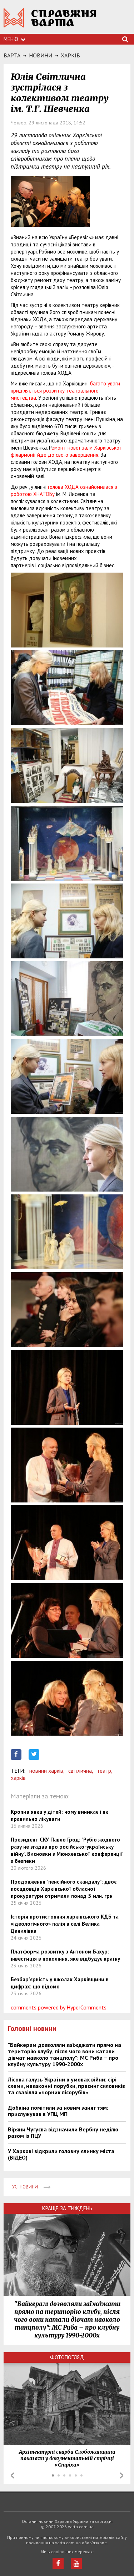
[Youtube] (76, 2563)
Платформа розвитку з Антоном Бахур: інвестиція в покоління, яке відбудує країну (65, 1955)
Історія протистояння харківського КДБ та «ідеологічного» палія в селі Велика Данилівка (65, 1924)
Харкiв (70, 55)
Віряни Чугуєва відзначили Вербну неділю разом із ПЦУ (63, 2132)
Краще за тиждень (67, 2208)
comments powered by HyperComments (59, 2007)
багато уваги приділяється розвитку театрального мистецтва (65, 391)
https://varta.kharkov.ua (50, 22)
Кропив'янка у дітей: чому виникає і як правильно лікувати (59, 1815)
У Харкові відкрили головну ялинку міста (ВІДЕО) (61, 2154)
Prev (13, 2475)
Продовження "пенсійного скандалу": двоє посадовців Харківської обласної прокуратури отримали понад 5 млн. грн (64, 1889)
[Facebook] (58, 2563)
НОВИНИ (41, 55)
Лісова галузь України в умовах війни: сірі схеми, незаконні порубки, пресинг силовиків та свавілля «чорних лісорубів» (66, 2086)
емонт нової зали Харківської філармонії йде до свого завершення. (66, 451)
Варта (12, 55)
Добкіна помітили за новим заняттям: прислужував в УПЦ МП (58, 2111)
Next (121, 2475)
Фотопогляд (67, 2357)
